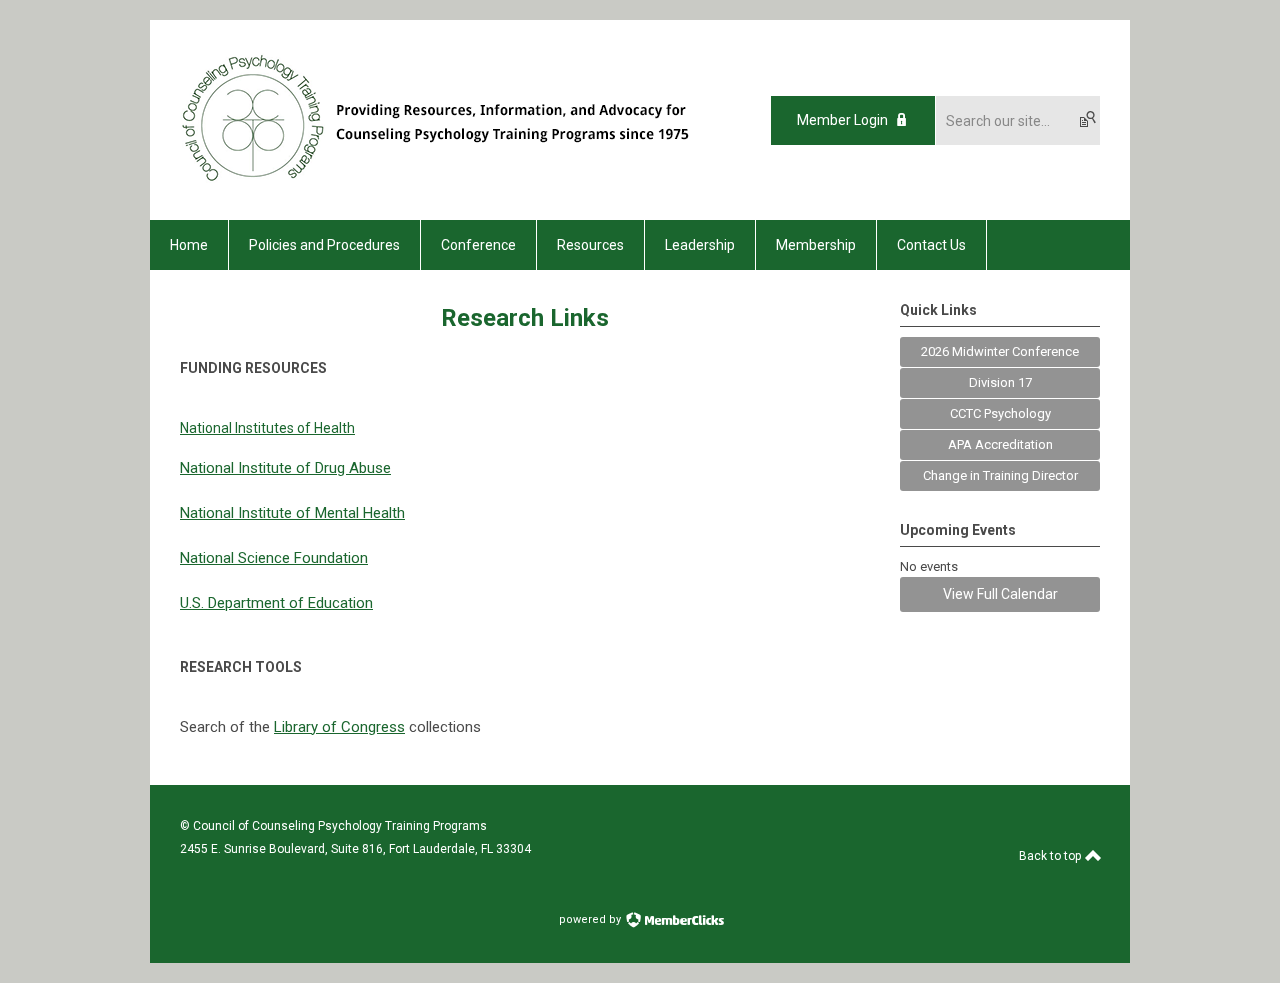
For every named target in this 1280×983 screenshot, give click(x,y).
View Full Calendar (1000, 594)
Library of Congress (339, 727)
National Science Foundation (274, 558)
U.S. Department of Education (276, 603)
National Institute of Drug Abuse (285, 468)
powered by (591, 919)
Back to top (1051, 856)
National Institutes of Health (267, 428)
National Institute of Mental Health (292, 513)
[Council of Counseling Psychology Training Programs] (453, 185)
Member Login (842, 120)
